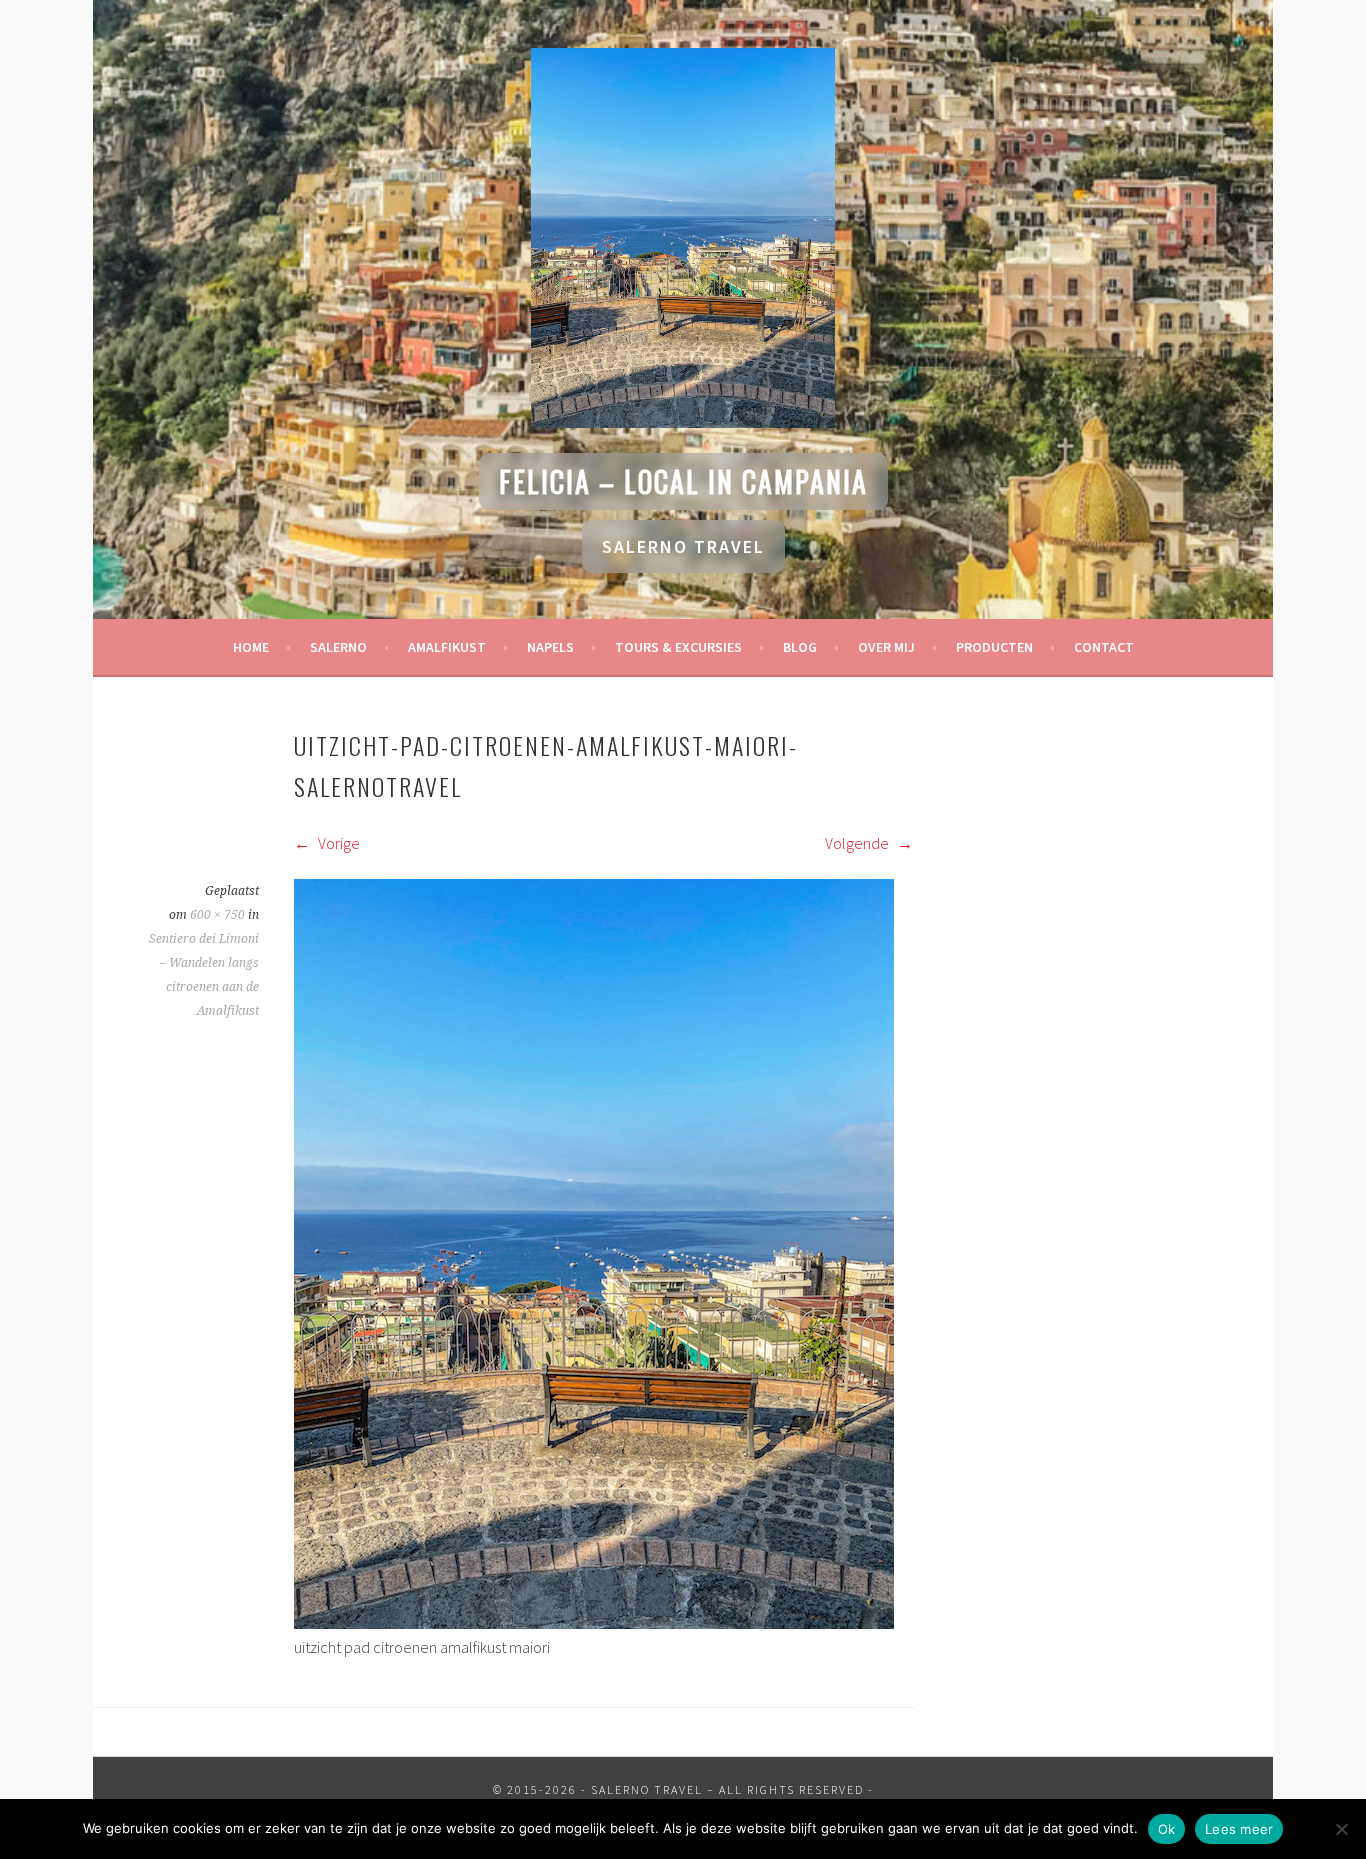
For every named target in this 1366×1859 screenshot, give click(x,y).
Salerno (338, 647)
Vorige (337, 843)
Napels (550, 647)
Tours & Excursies (678, 647)
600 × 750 (217, 915)
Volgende (858, 843)
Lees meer (1239, 1829)
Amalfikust (447, 647)
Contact (1104, 647)
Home (251, 647)
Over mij (886, 647)
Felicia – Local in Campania (683, 481)
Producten (994, 647)
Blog (800, 647)
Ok (1167, 1829)
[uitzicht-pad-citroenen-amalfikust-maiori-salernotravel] (594, 1623)
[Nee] (1341, 1829)
